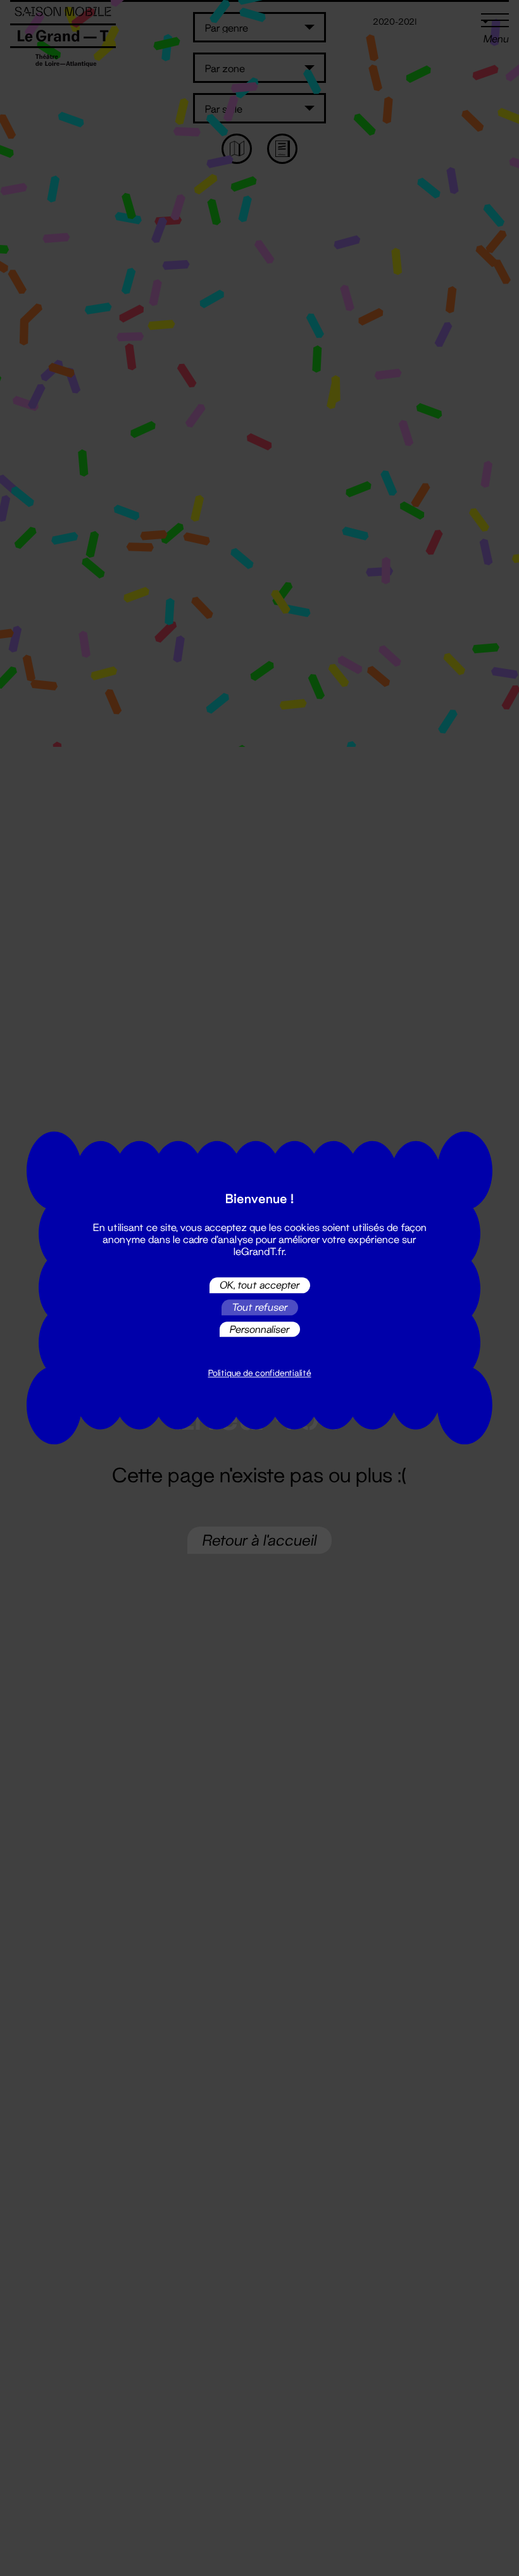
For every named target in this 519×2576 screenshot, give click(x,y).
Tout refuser (260, 1307)
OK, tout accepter (260, 1285)
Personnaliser (260, 1329)
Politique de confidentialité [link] (260, 1373)
